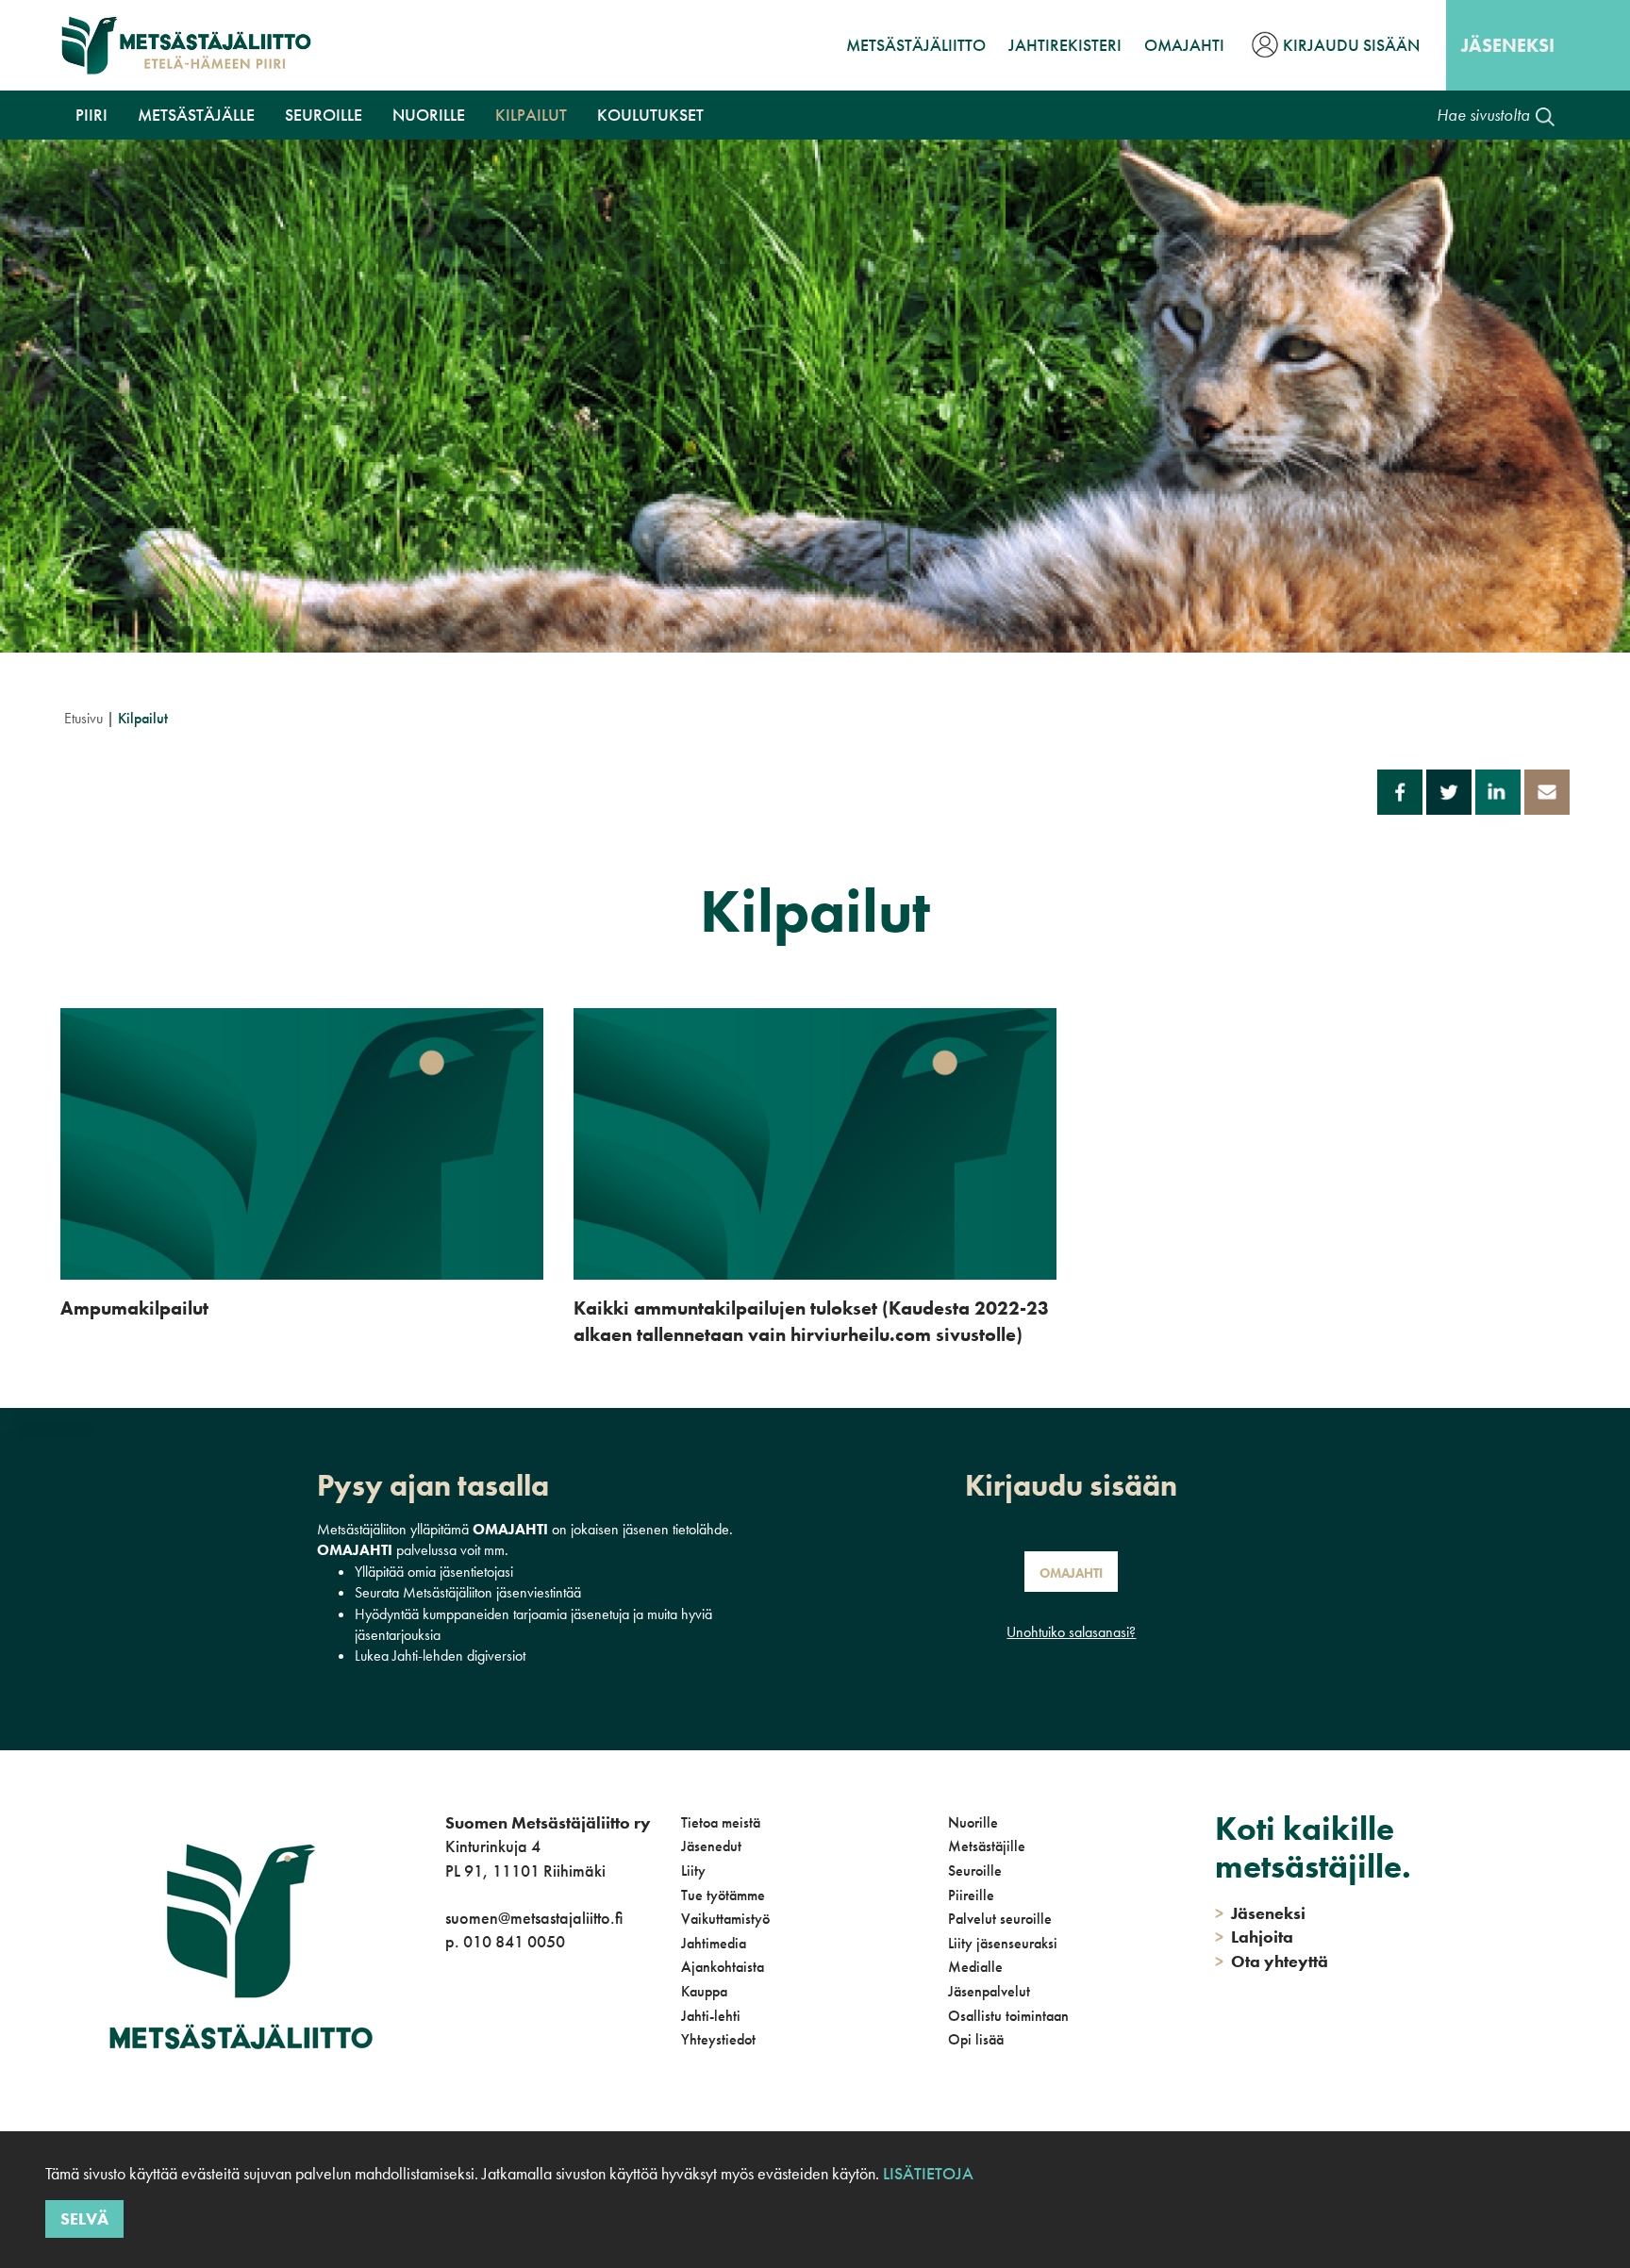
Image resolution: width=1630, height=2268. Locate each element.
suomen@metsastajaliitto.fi (534, 1918)
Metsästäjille (987, 1846)
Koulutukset (650, 115)
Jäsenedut (711, 1846)
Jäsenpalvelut (989, 1991)
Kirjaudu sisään (1351, 45)
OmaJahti (1184, 45)
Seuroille (324, 115)
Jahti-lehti (711, 2016)
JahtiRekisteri (1065, 45)
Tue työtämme (723, 1895)
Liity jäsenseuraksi (1003, 1943)
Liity (693, 1871)
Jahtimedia (714, 1943)
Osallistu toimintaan (1008, 2016)
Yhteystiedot (718, 2039)
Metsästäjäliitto (916, 45)
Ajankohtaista (723, 1967)
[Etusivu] (186, 45)
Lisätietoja (928, 2173)
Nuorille (429, 115)
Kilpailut (531, 115)
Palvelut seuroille (1000, 1919)
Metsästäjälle (196, 115)
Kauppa (704, 1991)
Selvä (84, 2218)
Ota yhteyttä (1272, 1961)
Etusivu (83, 718)
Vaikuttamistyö (725, 1919)
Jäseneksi (1508, 45)
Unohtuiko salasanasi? (1071, 1632)
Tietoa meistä (721, 1822)
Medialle (975, 1967)
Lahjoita (1254, 1937)
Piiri (91, 115)
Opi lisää (976, 2039)
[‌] (449, 2019)
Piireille (971, 1895)
